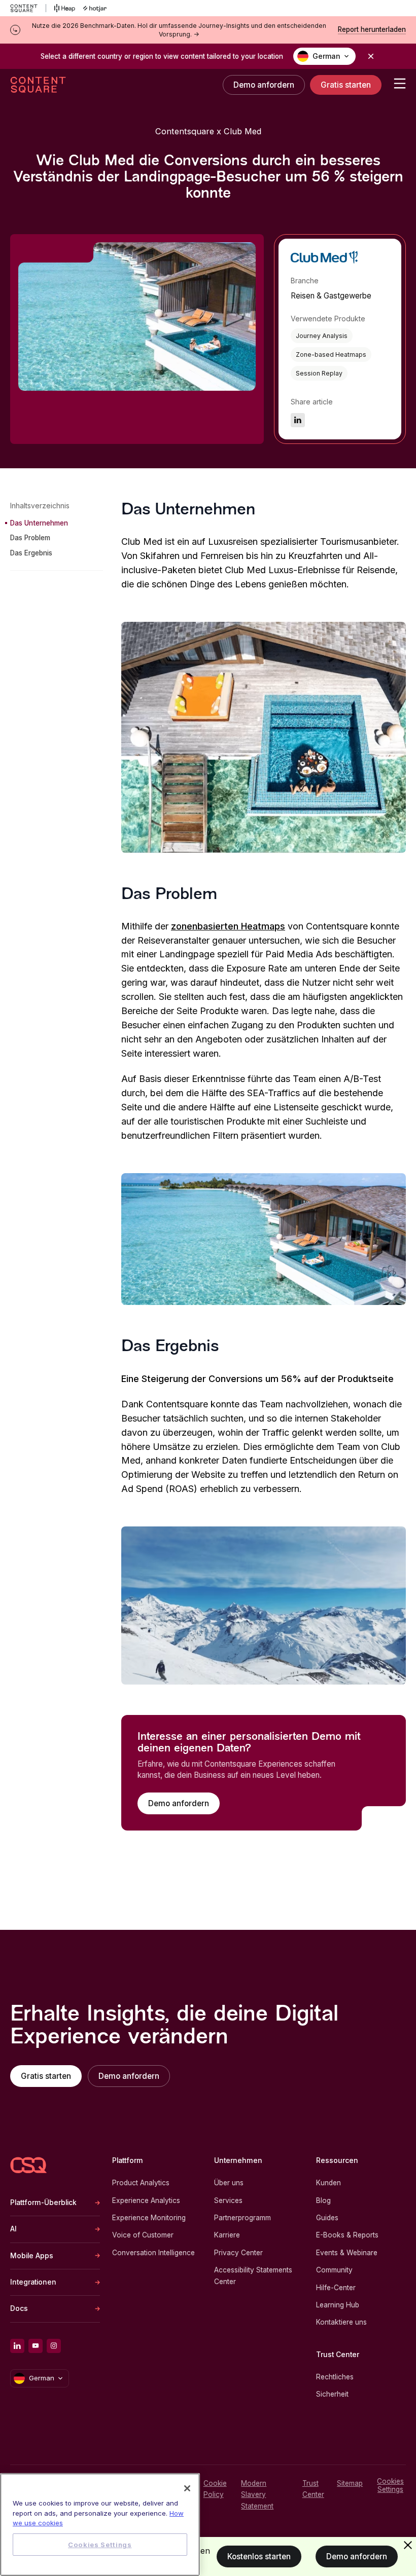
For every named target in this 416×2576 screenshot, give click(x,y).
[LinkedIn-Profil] (17, 2346)
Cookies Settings (390, 2485)
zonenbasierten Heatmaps (228, 926)
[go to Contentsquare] (28, 8)
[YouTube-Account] (36, 2346)
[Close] (187, 2488)
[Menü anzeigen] (400, 84)
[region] (100, 2525)
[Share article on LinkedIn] (298, 420)
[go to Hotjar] (95, 8)
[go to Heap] (65, 8)
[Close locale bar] (371, 56)
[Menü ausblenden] (408, 2545)
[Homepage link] (28, 2165)
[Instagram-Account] (54, 2346)
